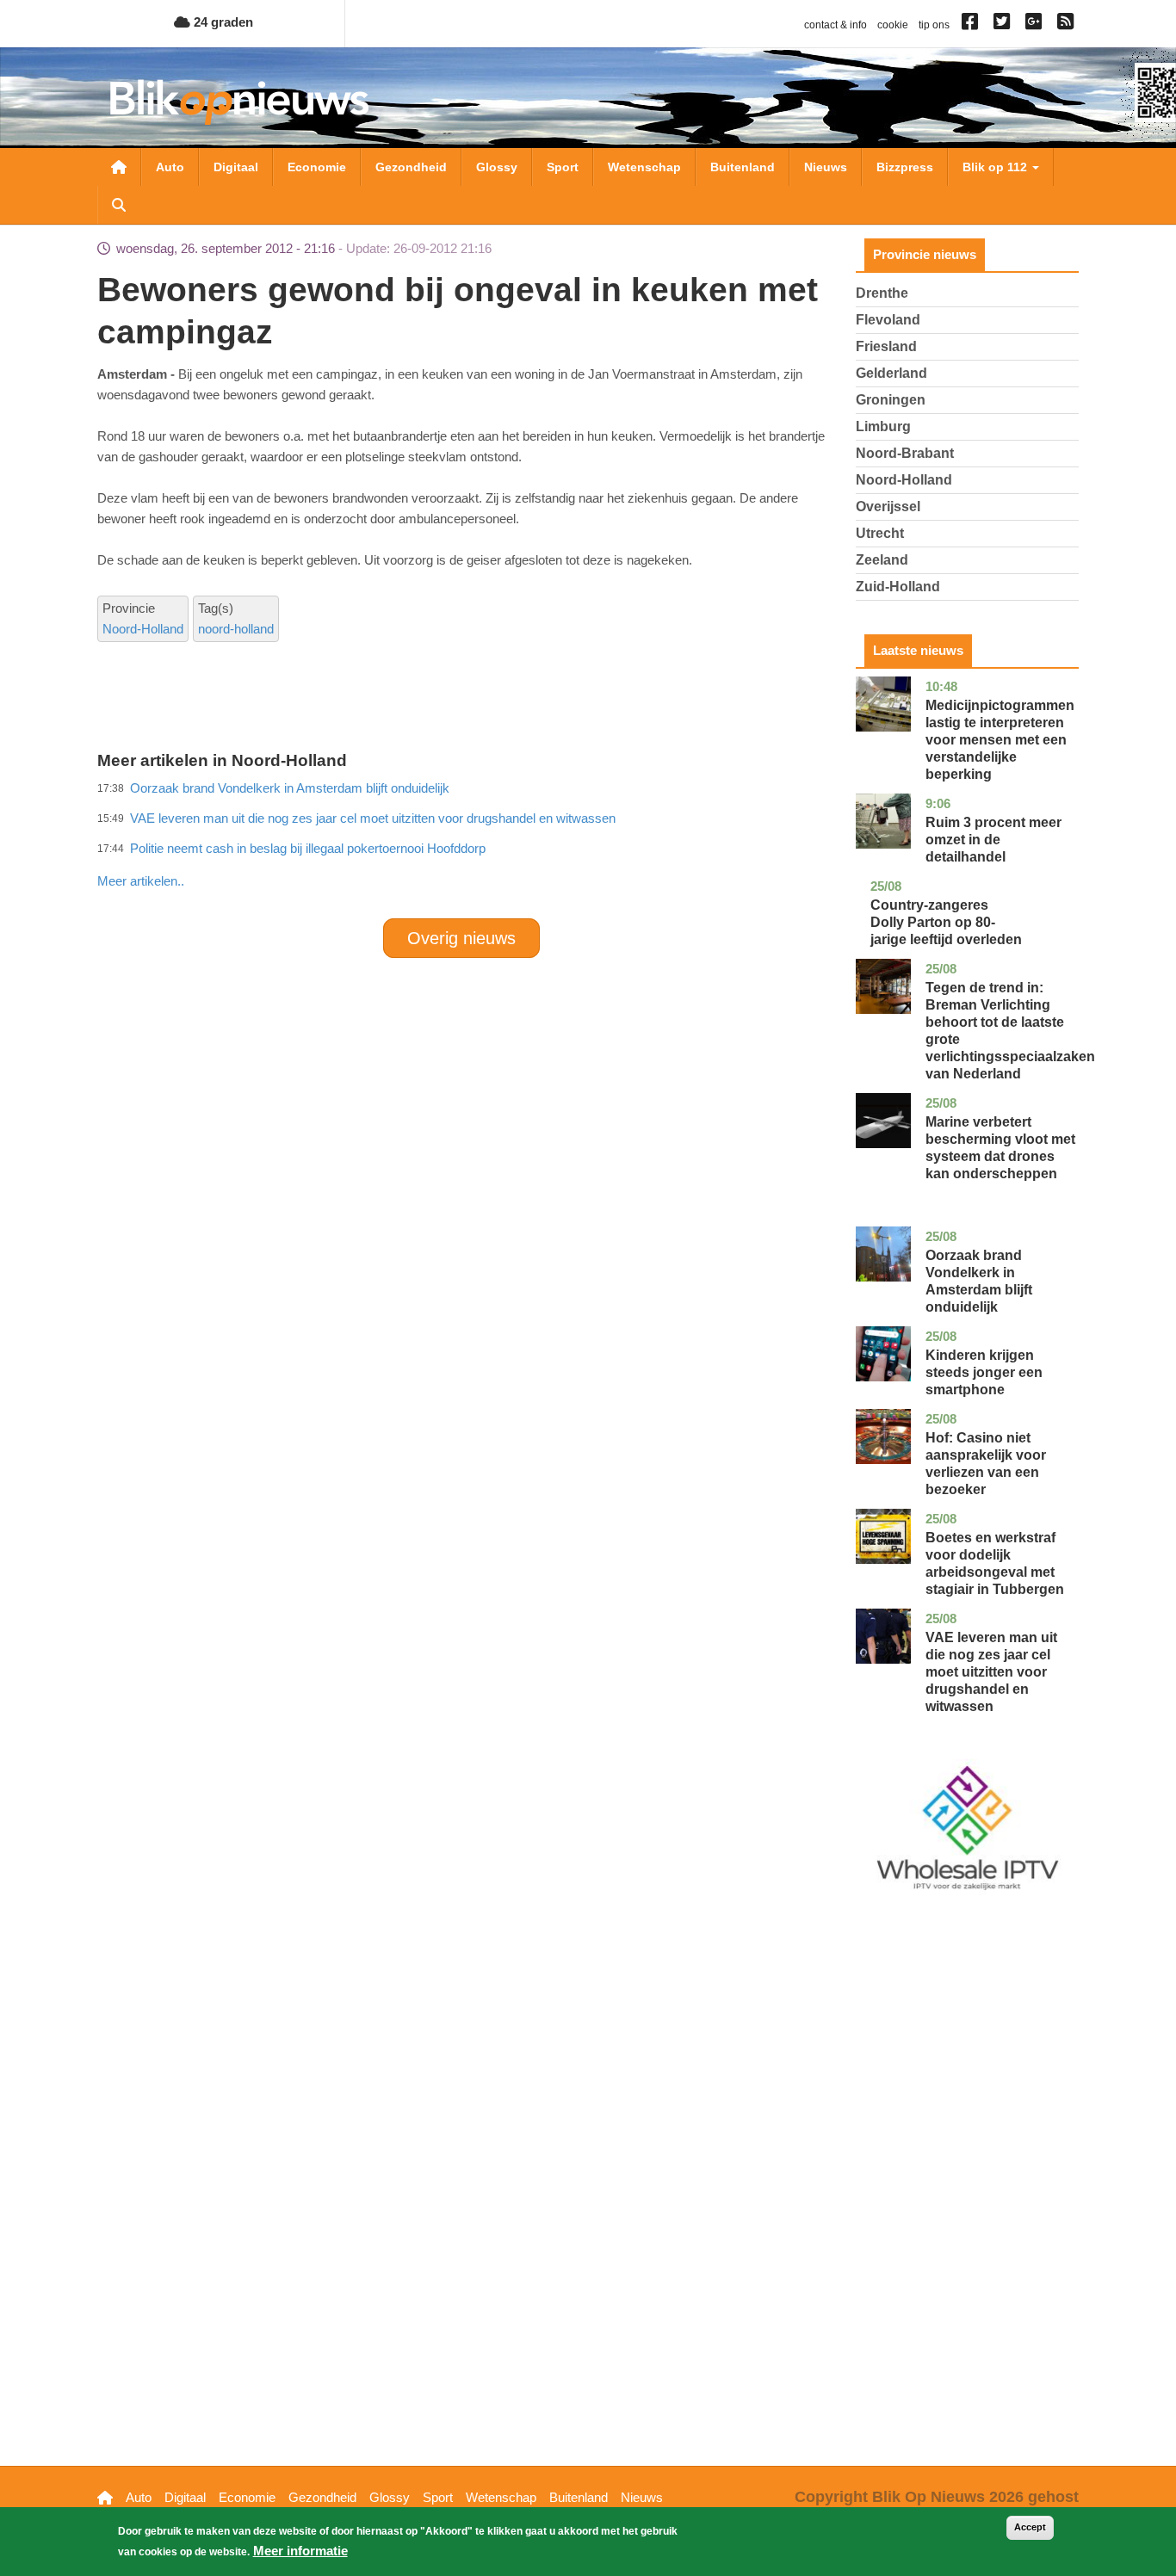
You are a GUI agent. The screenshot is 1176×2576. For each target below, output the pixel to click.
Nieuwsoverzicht (119, 167)
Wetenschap (644, 167)
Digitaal (236, 167)
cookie (893, 25)
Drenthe (882, 293)
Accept (1030, 2527)
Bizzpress (905, 167)
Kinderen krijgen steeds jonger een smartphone (984, 1372)
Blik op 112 (997, 167)
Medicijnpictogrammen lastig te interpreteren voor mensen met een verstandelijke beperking (1000, 740)
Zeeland (882, 560)
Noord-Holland (143, 629)
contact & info (836, 25)
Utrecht (880, 533)
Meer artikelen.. (141, 881)
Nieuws (826, 167)
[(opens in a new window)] (972, 25)
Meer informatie (300, 2551)
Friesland (886, 346)
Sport (563, 167)
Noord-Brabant (905, 453)
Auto (170, 167)
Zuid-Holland (898, 587)
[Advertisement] (461, 843)
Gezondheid (411, 167)
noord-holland (236, 629)
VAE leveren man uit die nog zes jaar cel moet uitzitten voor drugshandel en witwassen (991, 1672)
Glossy (497, 167)
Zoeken (119, 205)
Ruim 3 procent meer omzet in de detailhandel (993, 840)
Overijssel (888, 507)
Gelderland (891, 373)
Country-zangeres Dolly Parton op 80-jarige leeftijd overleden (946, 922)
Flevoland (888, 320)
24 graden (222, 22)
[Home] (239, 102)
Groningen (891, 400)
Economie (317, 167)
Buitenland (743, 167)
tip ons (934, 25)
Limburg (883, 426)
